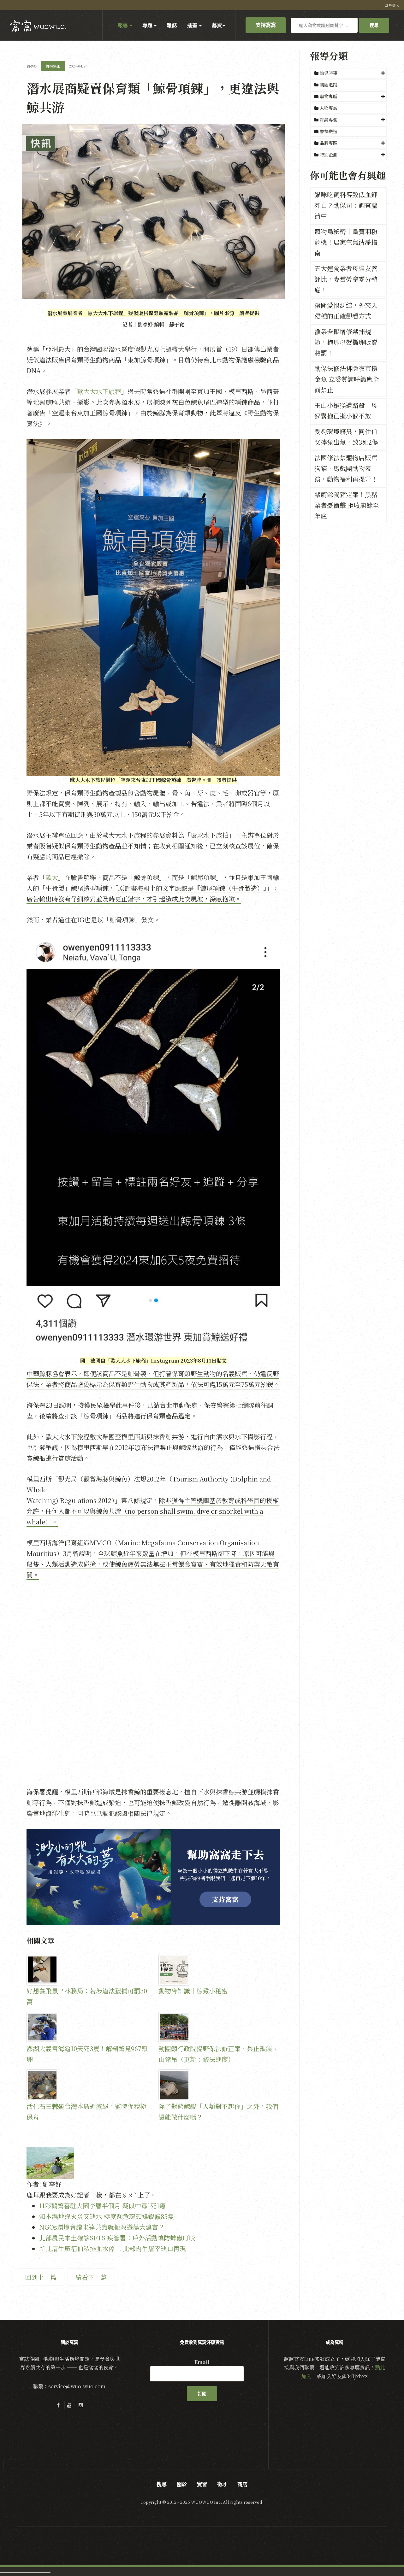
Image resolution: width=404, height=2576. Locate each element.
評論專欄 (329, 120)
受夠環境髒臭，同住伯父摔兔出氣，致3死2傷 (346, 437)
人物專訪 (328, 108)
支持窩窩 (266, 25)
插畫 (193, 25)
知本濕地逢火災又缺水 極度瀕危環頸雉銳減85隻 (107, 2216)
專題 (148, 25)
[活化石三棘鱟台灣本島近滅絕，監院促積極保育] (87, 2085)
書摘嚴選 (328, 131)
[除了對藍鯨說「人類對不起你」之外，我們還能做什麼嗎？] (219, 2085)
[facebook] (58, 2405)
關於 (182, 2484)
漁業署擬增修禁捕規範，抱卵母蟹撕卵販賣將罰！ (346, 342)
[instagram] (81, 2405)
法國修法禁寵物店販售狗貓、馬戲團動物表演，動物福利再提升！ (346, 468)
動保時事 (329, 73)
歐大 (52, 877)
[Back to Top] (384, 2556)
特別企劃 (329, 155)
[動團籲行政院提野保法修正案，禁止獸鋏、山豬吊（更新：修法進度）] (219, 2027)
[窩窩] (38, 26)
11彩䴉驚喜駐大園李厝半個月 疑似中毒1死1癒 (102, 2206)
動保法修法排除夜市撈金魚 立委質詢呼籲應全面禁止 (347, 379)
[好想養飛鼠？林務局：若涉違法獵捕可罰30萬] (87, 1970)
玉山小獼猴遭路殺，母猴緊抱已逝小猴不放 (346, 411)
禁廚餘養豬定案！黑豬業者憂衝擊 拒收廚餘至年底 (347, 505)
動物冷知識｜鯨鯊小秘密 (193, 1991)
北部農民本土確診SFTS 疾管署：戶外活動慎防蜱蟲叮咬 (117, 2238)
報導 (123, 25)
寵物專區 (329, 96)
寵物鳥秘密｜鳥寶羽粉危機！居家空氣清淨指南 (346, 242)
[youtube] (69, 2405)
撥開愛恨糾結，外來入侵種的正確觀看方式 (346, 311)
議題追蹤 (328, 85)
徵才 (222, 2484)
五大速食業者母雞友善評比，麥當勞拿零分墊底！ (346, 279)
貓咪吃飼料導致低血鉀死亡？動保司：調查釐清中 (346, 205)
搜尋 (374, 25)
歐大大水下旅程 (99, 391)
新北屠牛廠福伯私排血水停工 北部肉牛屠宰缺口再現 (113, 2248)
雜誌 (172, 25)
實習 (202, 2484)
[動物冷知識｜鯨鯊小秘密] (219, 1970)
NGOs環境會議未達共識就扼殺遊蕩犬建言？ (102, 2227)
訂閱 (202, 2394)
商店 (242, 2484)
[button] (348, 73)
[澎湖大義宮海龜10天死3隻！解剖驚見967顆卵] (87, 2027)
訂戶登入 (392, 5)
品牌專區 (329, 143)
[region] (153, 1877)
